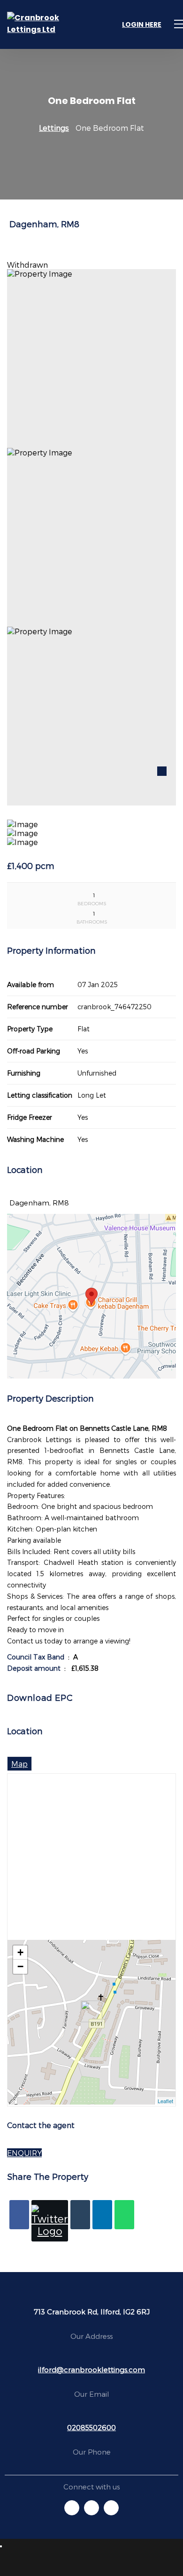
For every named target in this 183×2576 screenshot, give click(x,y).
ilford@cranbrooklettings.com (91, 2369)
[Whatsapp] (124, 2215)
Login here (142, 24)
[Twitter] (50, 2221)
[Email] (80, 2215)
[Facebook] (19, 2215)
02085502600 (91, 2427)
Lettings (54, 128)
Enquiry (24, 2153)
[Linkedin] (102, 2215)
